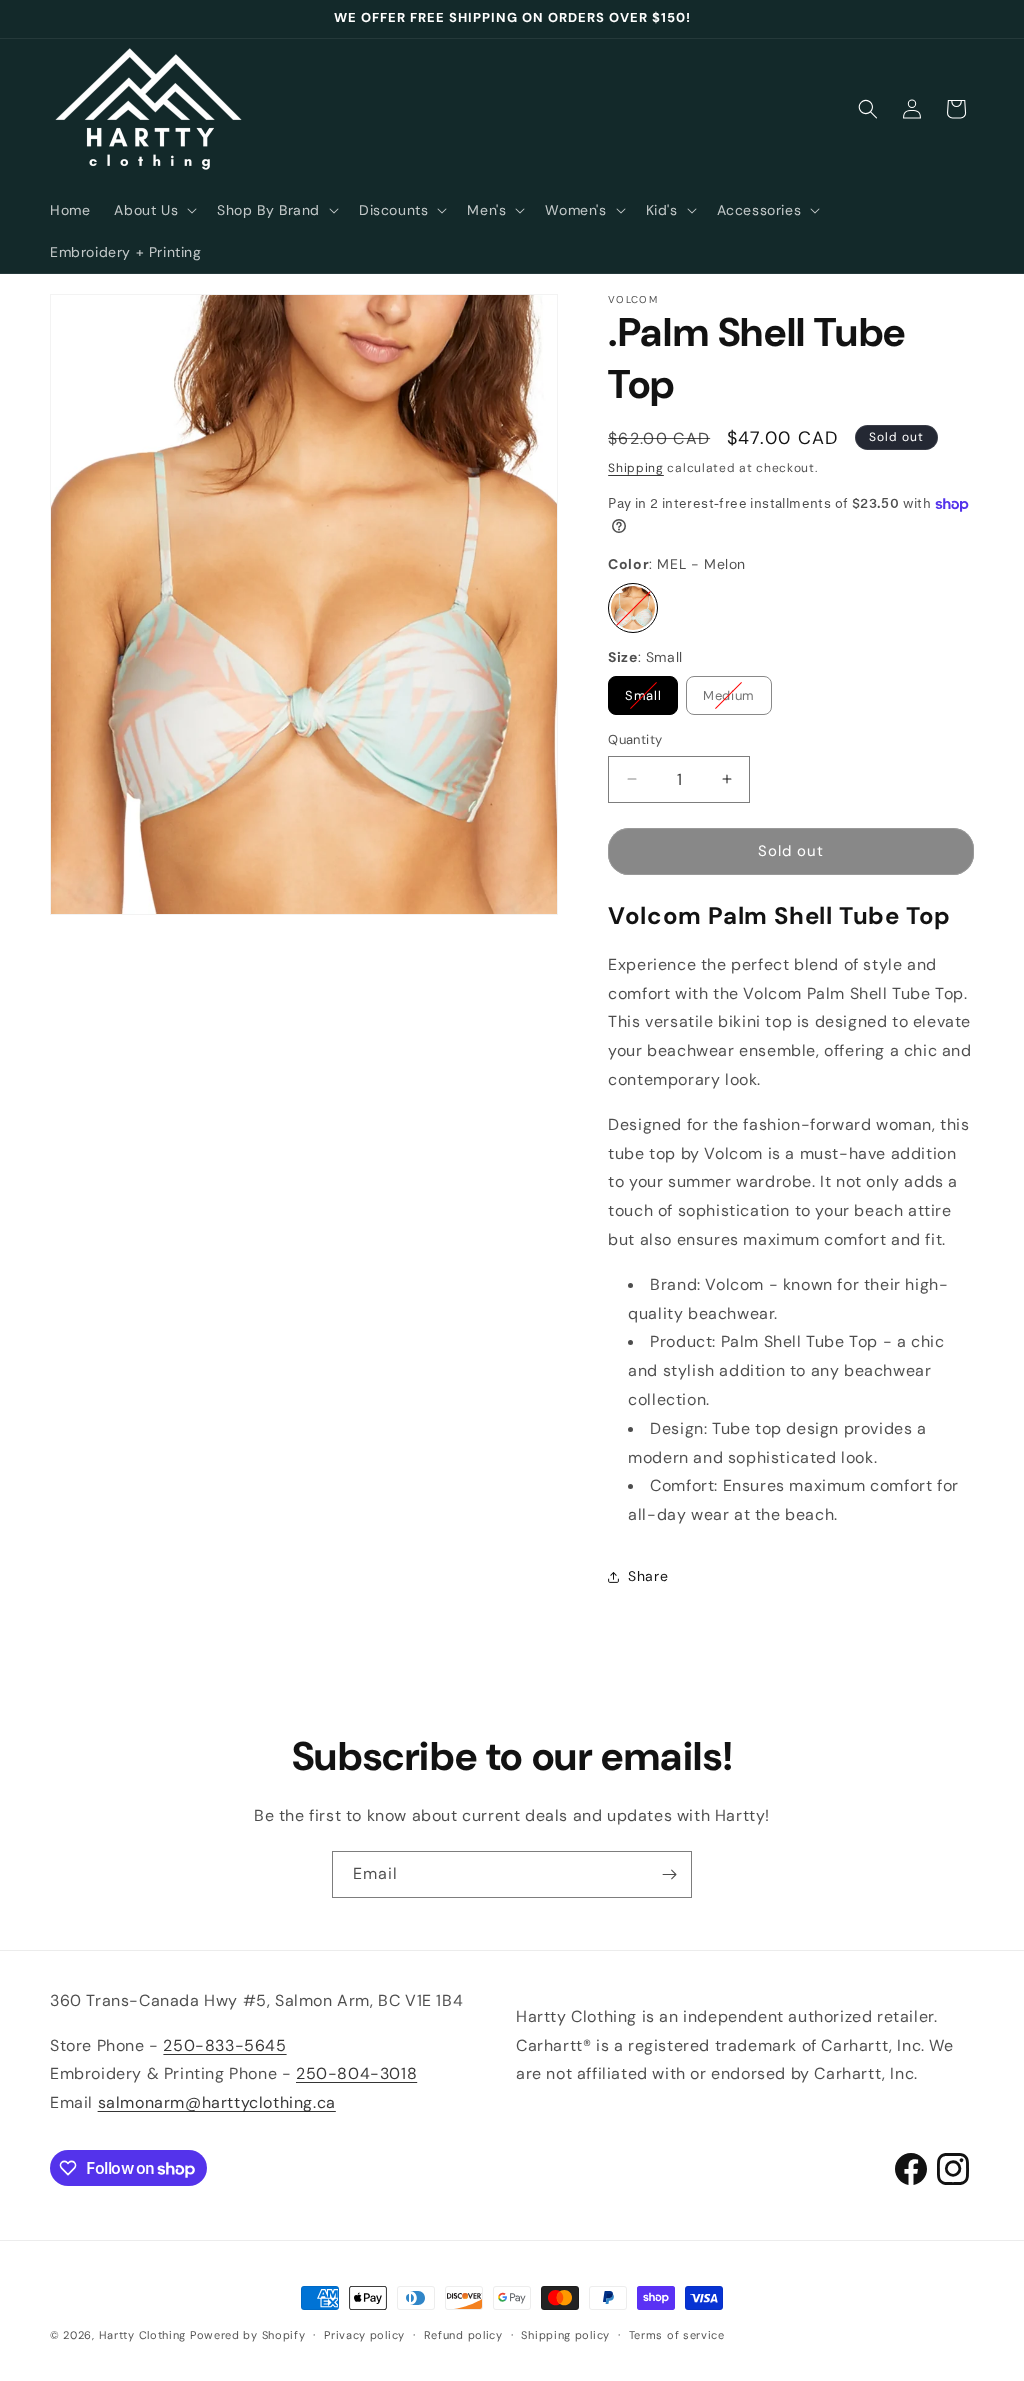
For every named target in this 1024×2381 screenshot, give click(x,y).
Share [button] (648, 1576)
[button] (153, 210)
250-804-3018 (356, 2073)
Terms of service (677, 2335)
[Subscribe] (669, 1874)
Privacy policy (364, 2335)
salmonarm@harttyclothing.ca (217, 2102)
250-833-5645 (224, 2045)
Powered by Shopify (248, 2335)
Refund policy (463, 2335)
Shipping (636, 468)
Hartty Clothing (143, 2335)
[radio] (633, 608)
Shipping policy (565, 2335)
